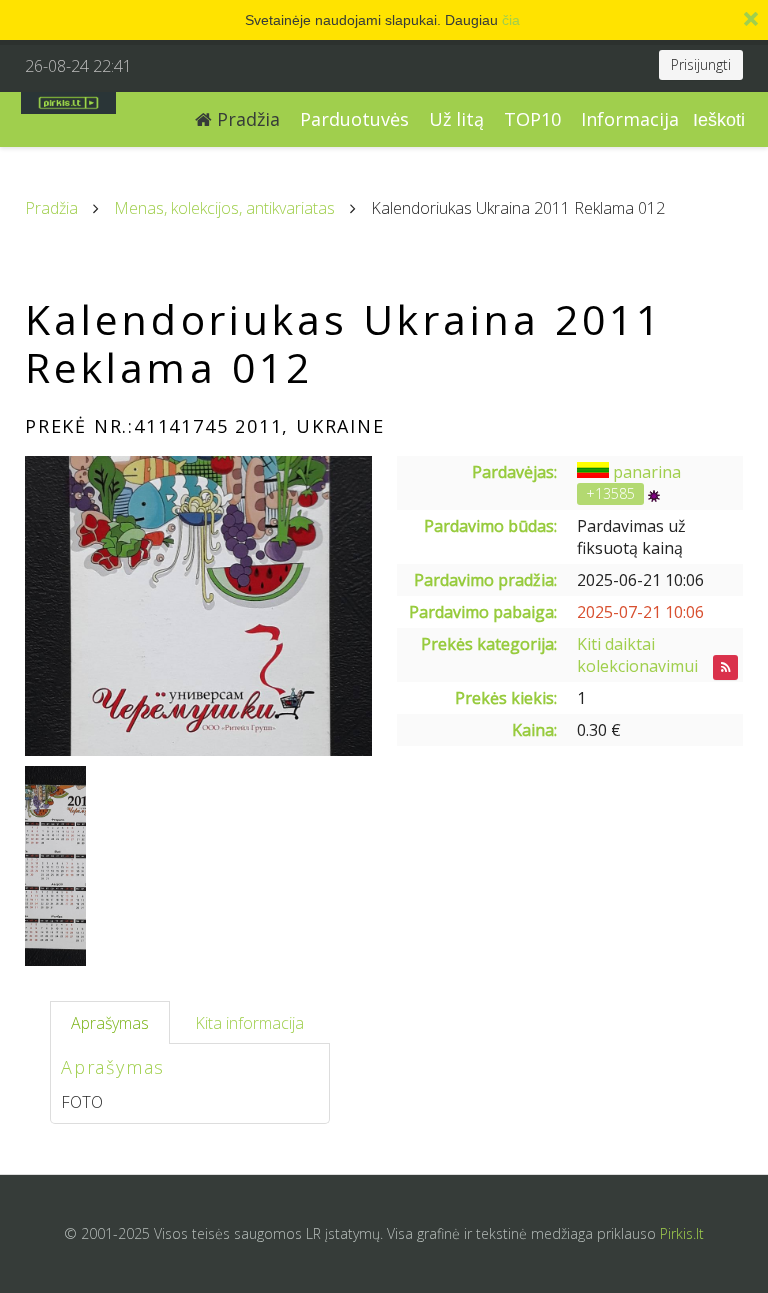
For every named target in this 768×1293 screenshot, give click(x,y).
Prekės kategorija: (489, 644)
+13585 (610, 493)
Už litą (456, 119)
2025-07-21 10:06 (640, 612)
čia (511, 20)
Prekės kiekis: (506, 698)
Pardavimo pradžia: (485, 580)
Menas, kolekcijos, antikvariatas (224, 208)
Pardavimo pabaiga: (483, 612)
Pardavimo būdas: (490, 526)
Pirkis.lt (682, 1233)
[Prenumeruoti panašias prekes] (725, 667)
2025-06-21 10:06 (640, 580)
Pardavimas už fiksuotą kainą (631, 537)
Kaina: (534, 730)
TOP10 (532, 119)
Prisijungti (701, 64)
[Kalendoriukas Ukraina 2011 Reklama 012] (198, 606)
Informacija (630, 119)
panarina (647, 472)
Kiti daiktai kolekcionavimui (637, 655)
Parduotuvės (354, 119)
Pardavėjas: (514, 472)
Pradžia (246, 119)
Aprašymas (110, 1023)
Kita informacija (249, 1023)
